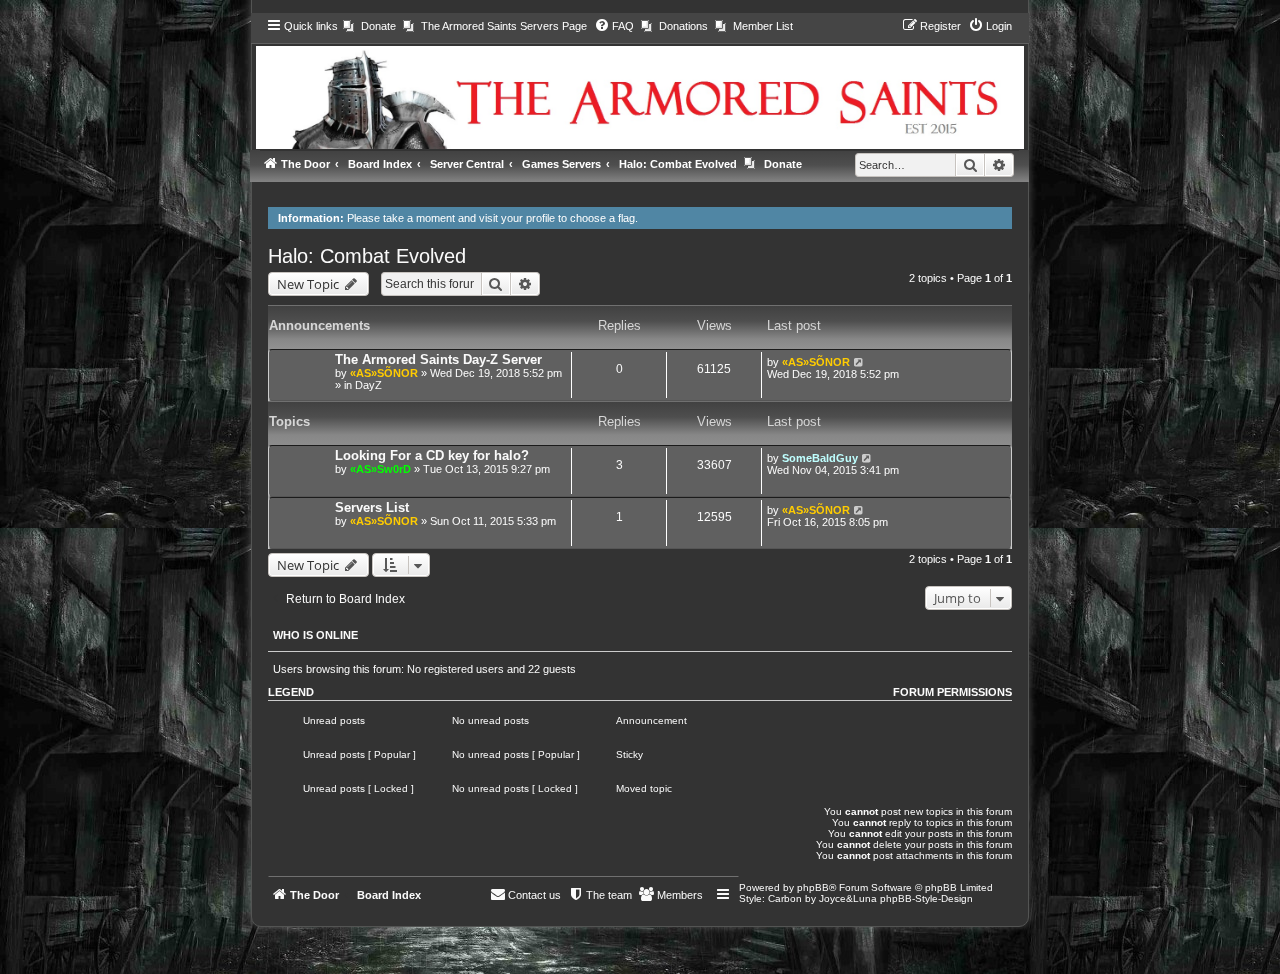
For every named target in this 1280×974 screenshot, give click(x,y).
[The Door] (640, 81)
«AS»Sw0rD (380, 469)
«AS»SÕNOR (384, 373)
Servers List (372, 507)
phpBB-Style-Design (926, 898)
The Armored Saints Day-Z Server (438, 359)
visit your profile (517, 218)
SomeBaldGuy (820, 458)
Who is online (315, 635)
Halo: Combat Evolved (367, 256)
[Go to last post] (859, 362)
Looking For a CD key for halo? (432, 455)
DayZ (368, 385)
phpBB (813, 887)
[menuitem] (369, 26)
